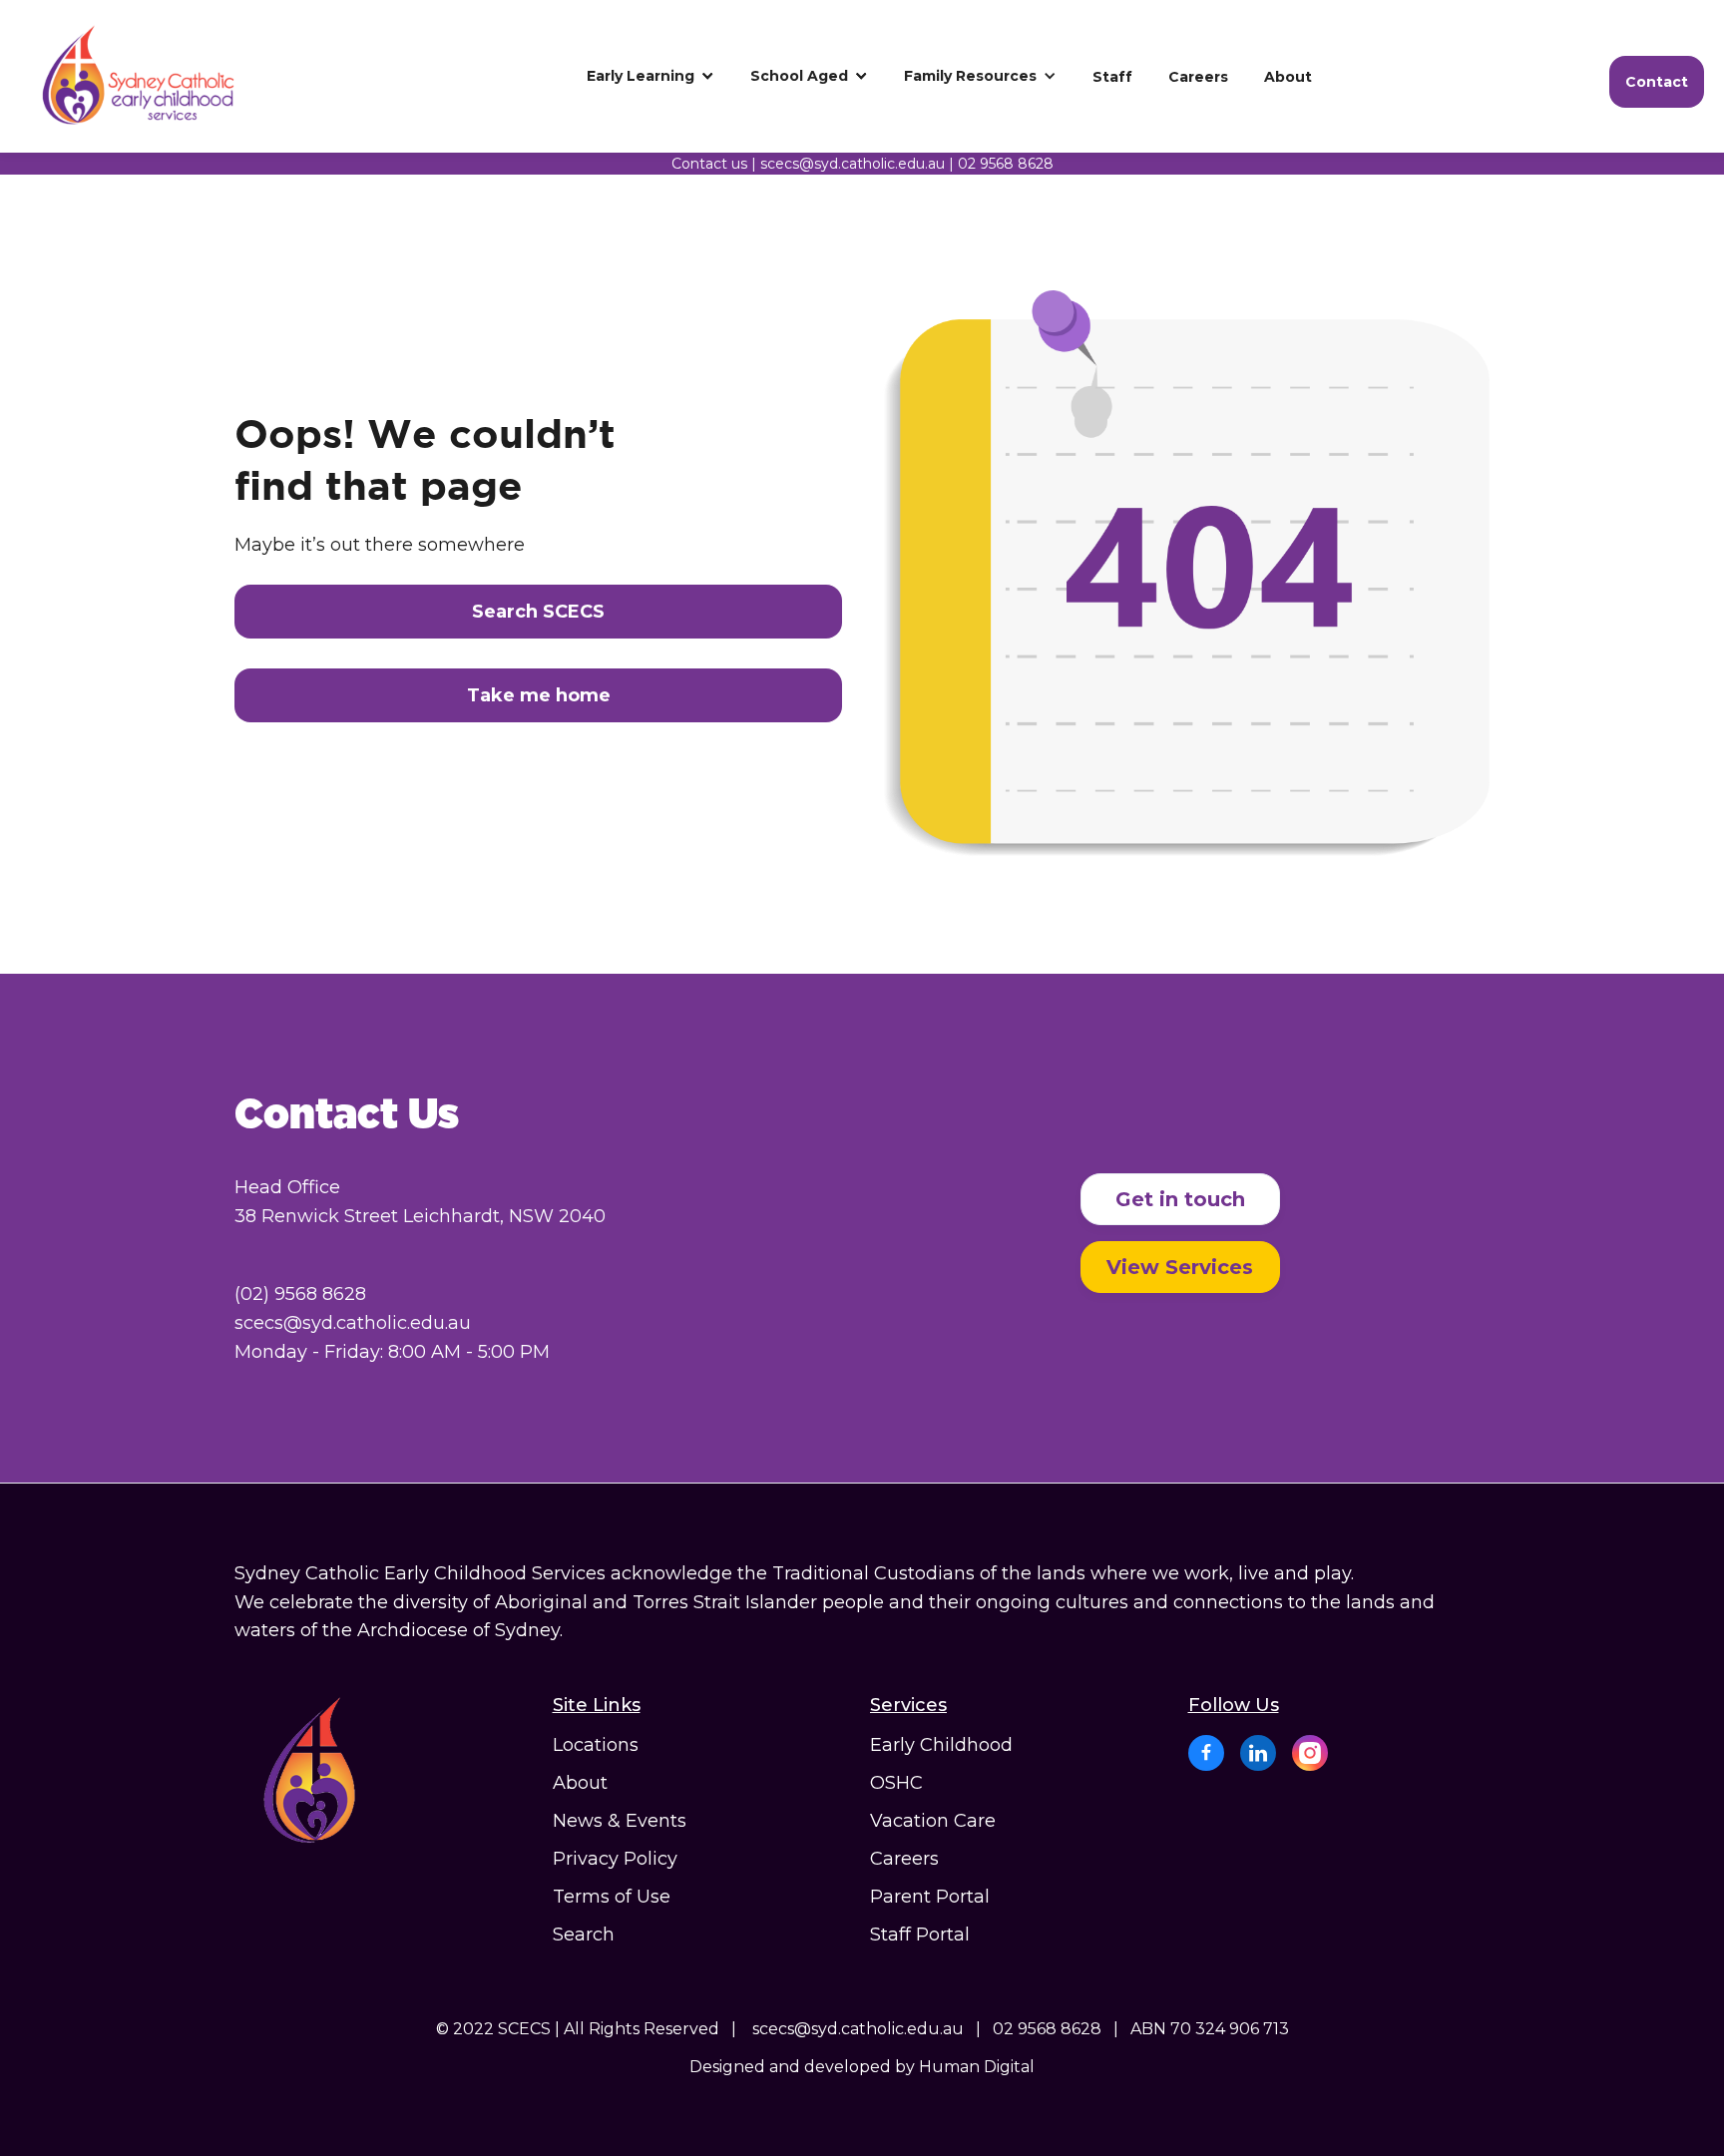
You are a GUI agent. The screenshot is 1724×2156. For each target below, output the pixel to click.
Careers (904, 1859)
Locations (596, 1745)
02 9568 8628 (1006, 164)
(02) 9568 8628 (300, 1294)
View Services (1180, 1267)
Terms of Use (612, 1897)
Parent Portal (930, 1897)
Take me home (539, 695)
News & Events (620, 1821)
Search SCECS (538, 612)
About (580, 1783)
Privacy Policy (615, 1859)
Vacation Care (933, 1821)
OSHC (896, 1783)
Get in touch (1180, 1199)
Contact (1657, 82)
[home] (155, 76)
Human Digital (977, 2067)
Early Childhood (941, 1745)
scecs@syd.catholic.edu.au (853, 164)
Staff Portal (920, 1935)
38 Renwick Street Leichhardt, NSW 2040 (420, 1216)
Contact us (709, 164)
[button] (650, 76)
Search (584, 1935)
